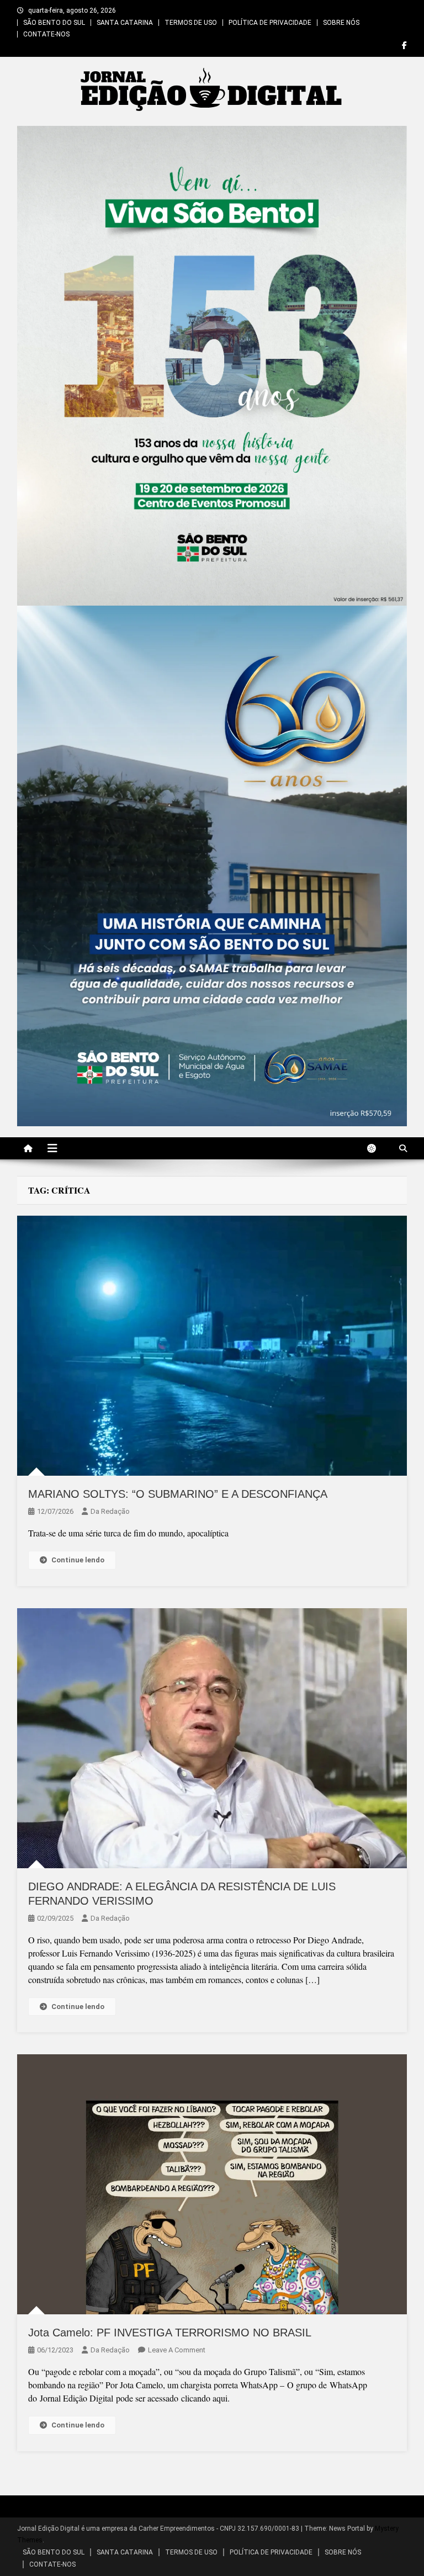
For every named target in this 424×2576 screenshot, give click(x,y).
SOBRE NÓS (341, 23)
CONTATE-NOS (46, 34)
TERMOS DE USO (191, 23)
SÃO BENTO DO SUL (54, 23)
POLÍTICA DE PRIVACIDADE (270, 23)
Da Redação (110, 1511)
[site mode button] (377, 1148)
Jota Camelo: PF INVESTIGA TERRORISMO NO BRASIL (170, 2333)
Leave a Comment (177, 2350)
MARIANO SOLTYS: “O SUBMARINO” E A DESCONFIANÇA (178, 1494)
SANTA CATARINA (125, 23)
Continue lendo (78, 1560)
